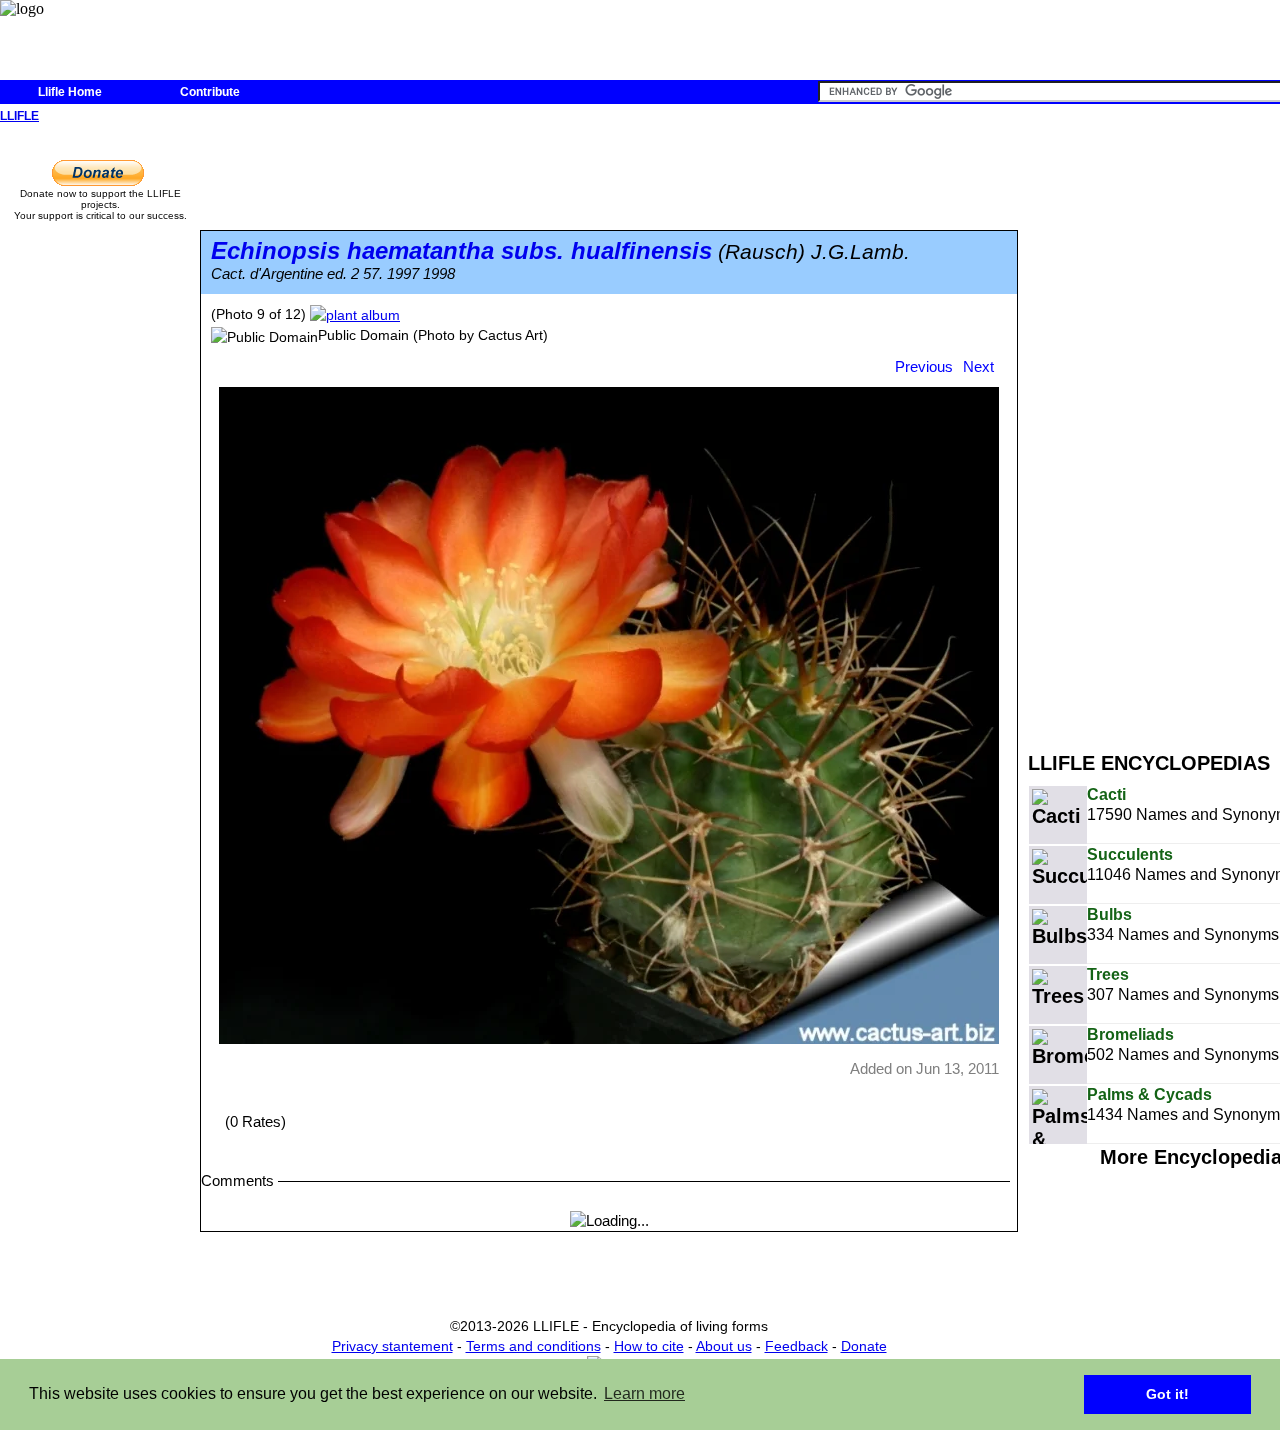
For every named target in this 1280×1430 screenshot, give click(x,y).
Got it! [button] (1167, 1394)
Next (978, 366)
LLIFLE (19, 116)
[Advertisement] (1154, 428)
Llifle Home (70, 92)
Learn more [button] (644, 1393)
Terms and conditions (533, 1346)
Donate (864, 1346)
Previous (924, 366)
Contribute (210, 92)
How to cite (649, 1346)
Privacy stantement (392, 1346)
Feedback (796, 1346)
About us (724, 1346)
